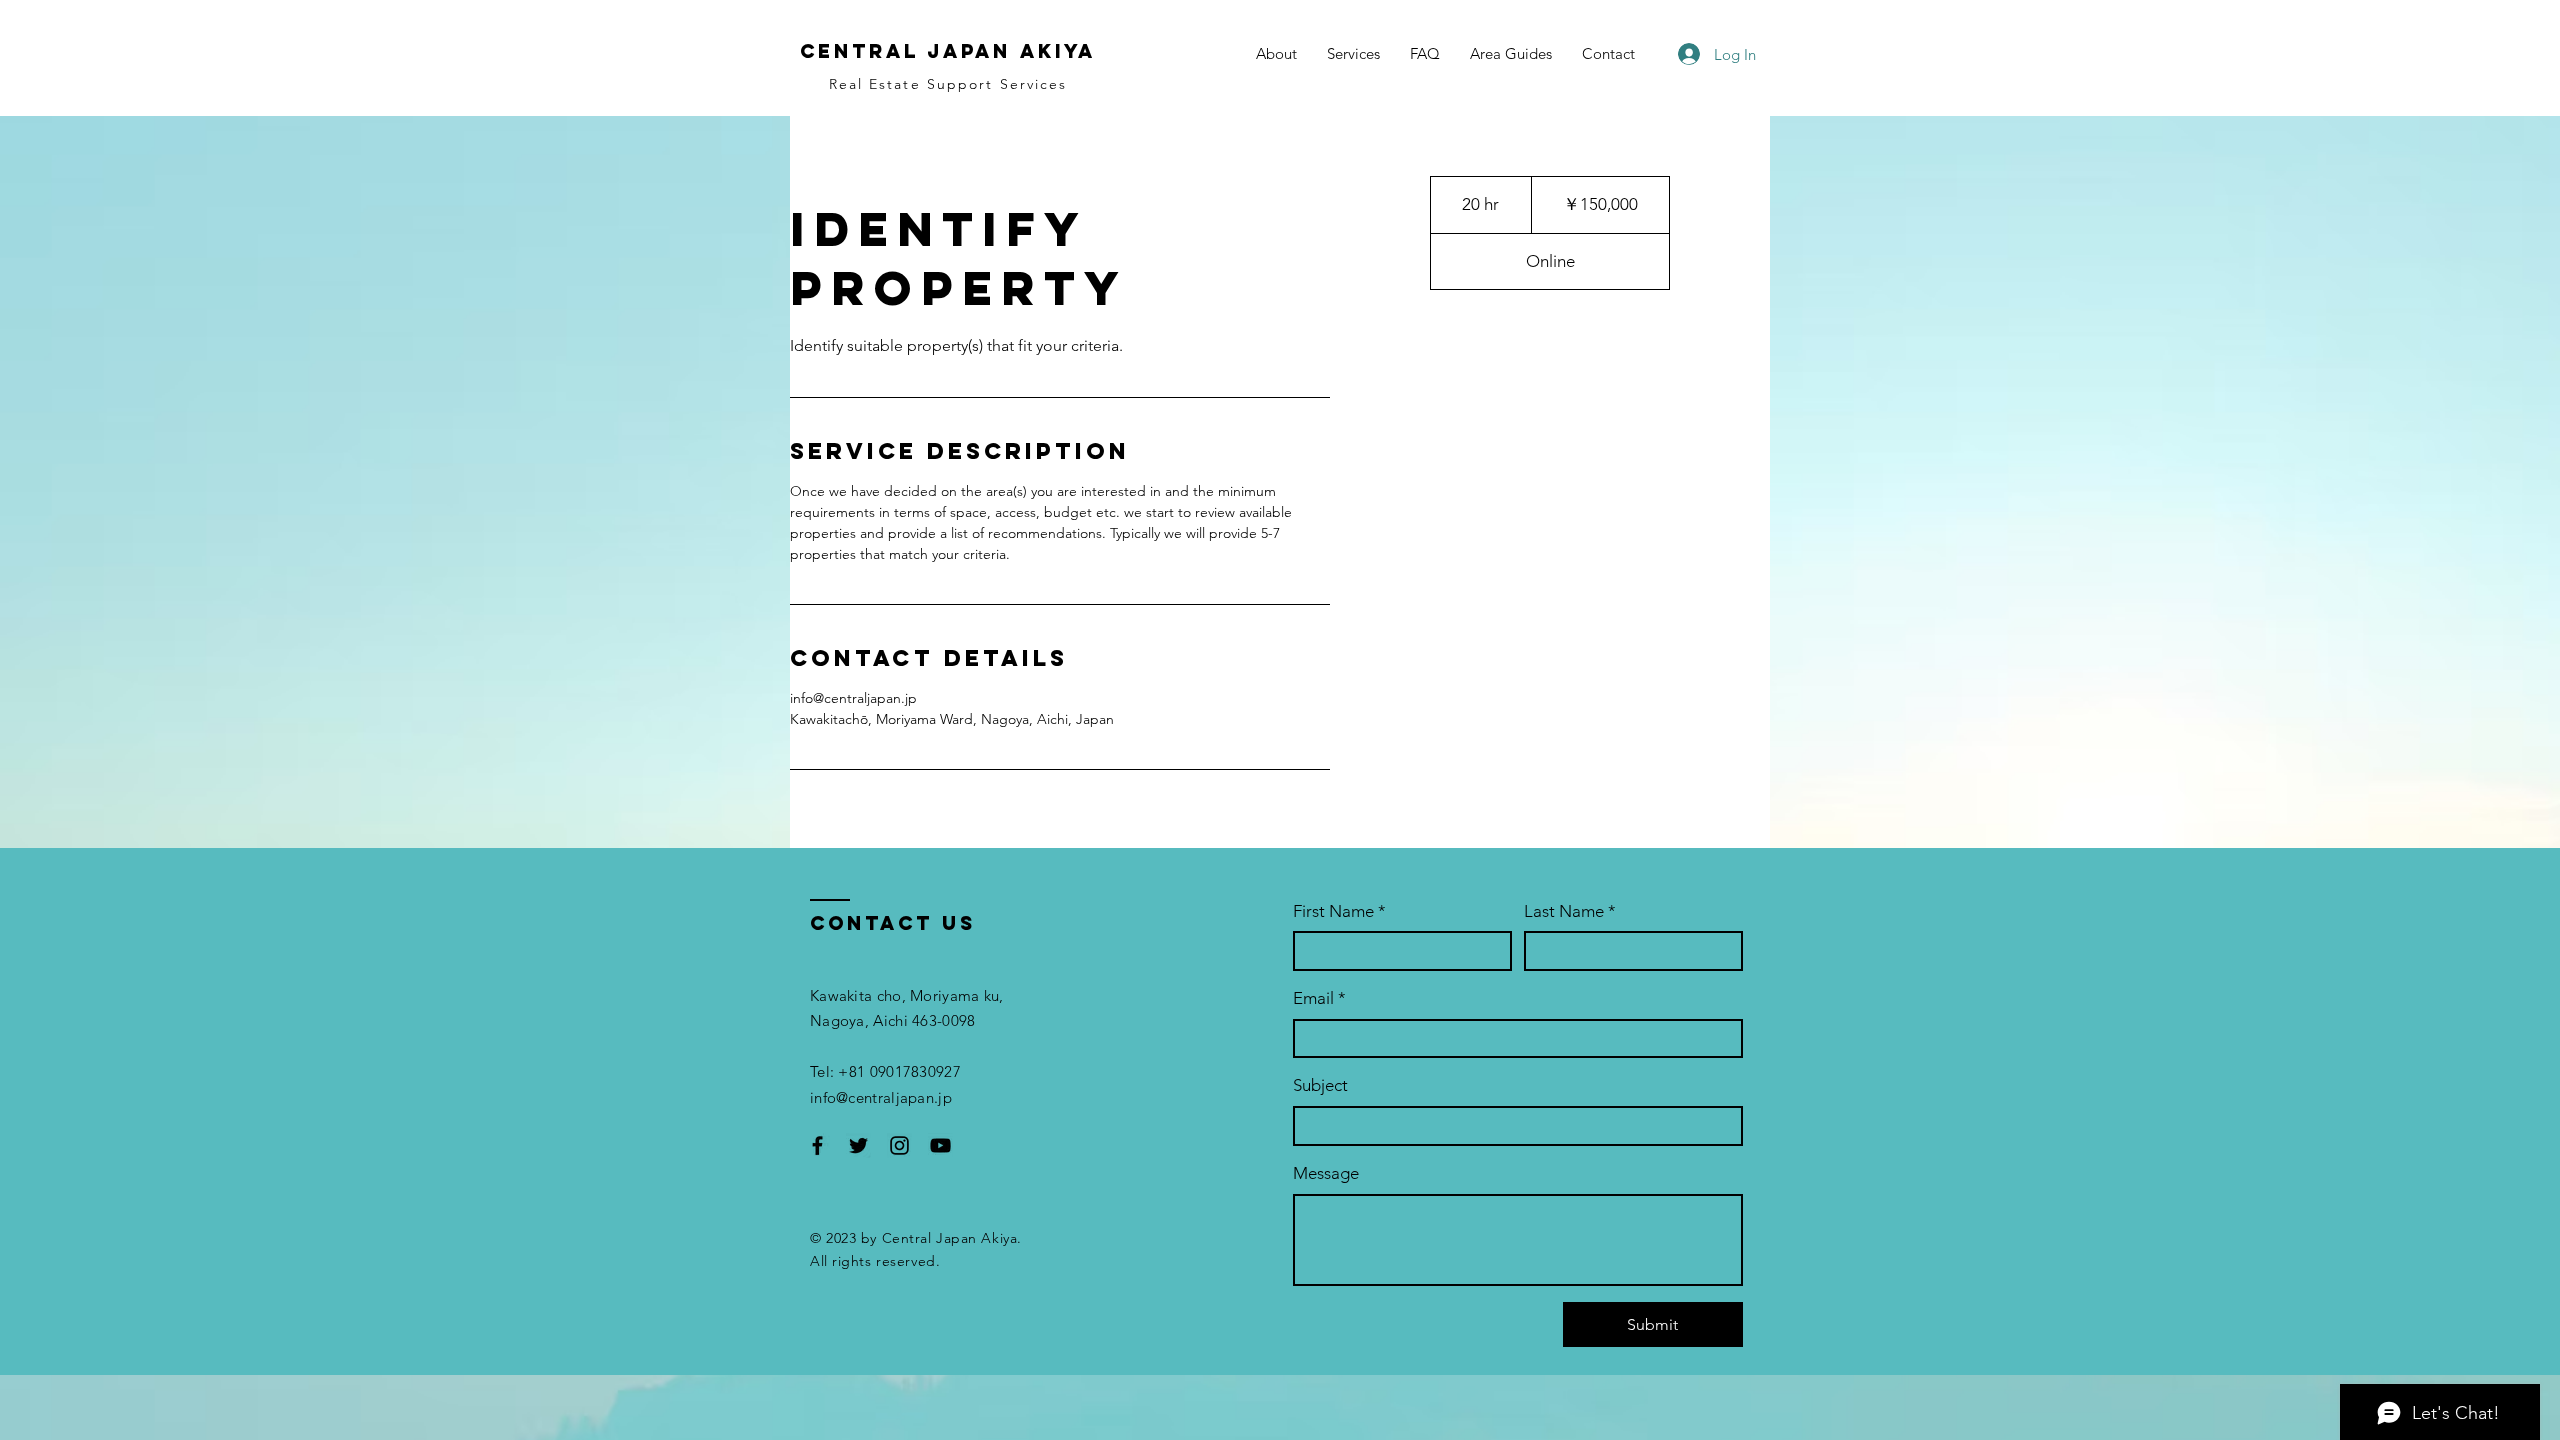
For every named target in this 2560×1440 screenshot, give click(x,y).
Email (1319, 998)
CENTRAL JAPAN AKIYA (948, 51)
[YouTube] (940, 1145)
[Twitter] (858, 1145)
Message (1326, 1173)
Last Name (1570, 911)
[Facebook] (817, 1145)
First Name (1339, 911)
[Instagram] (899, 1145)
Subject (1320, 1085)
